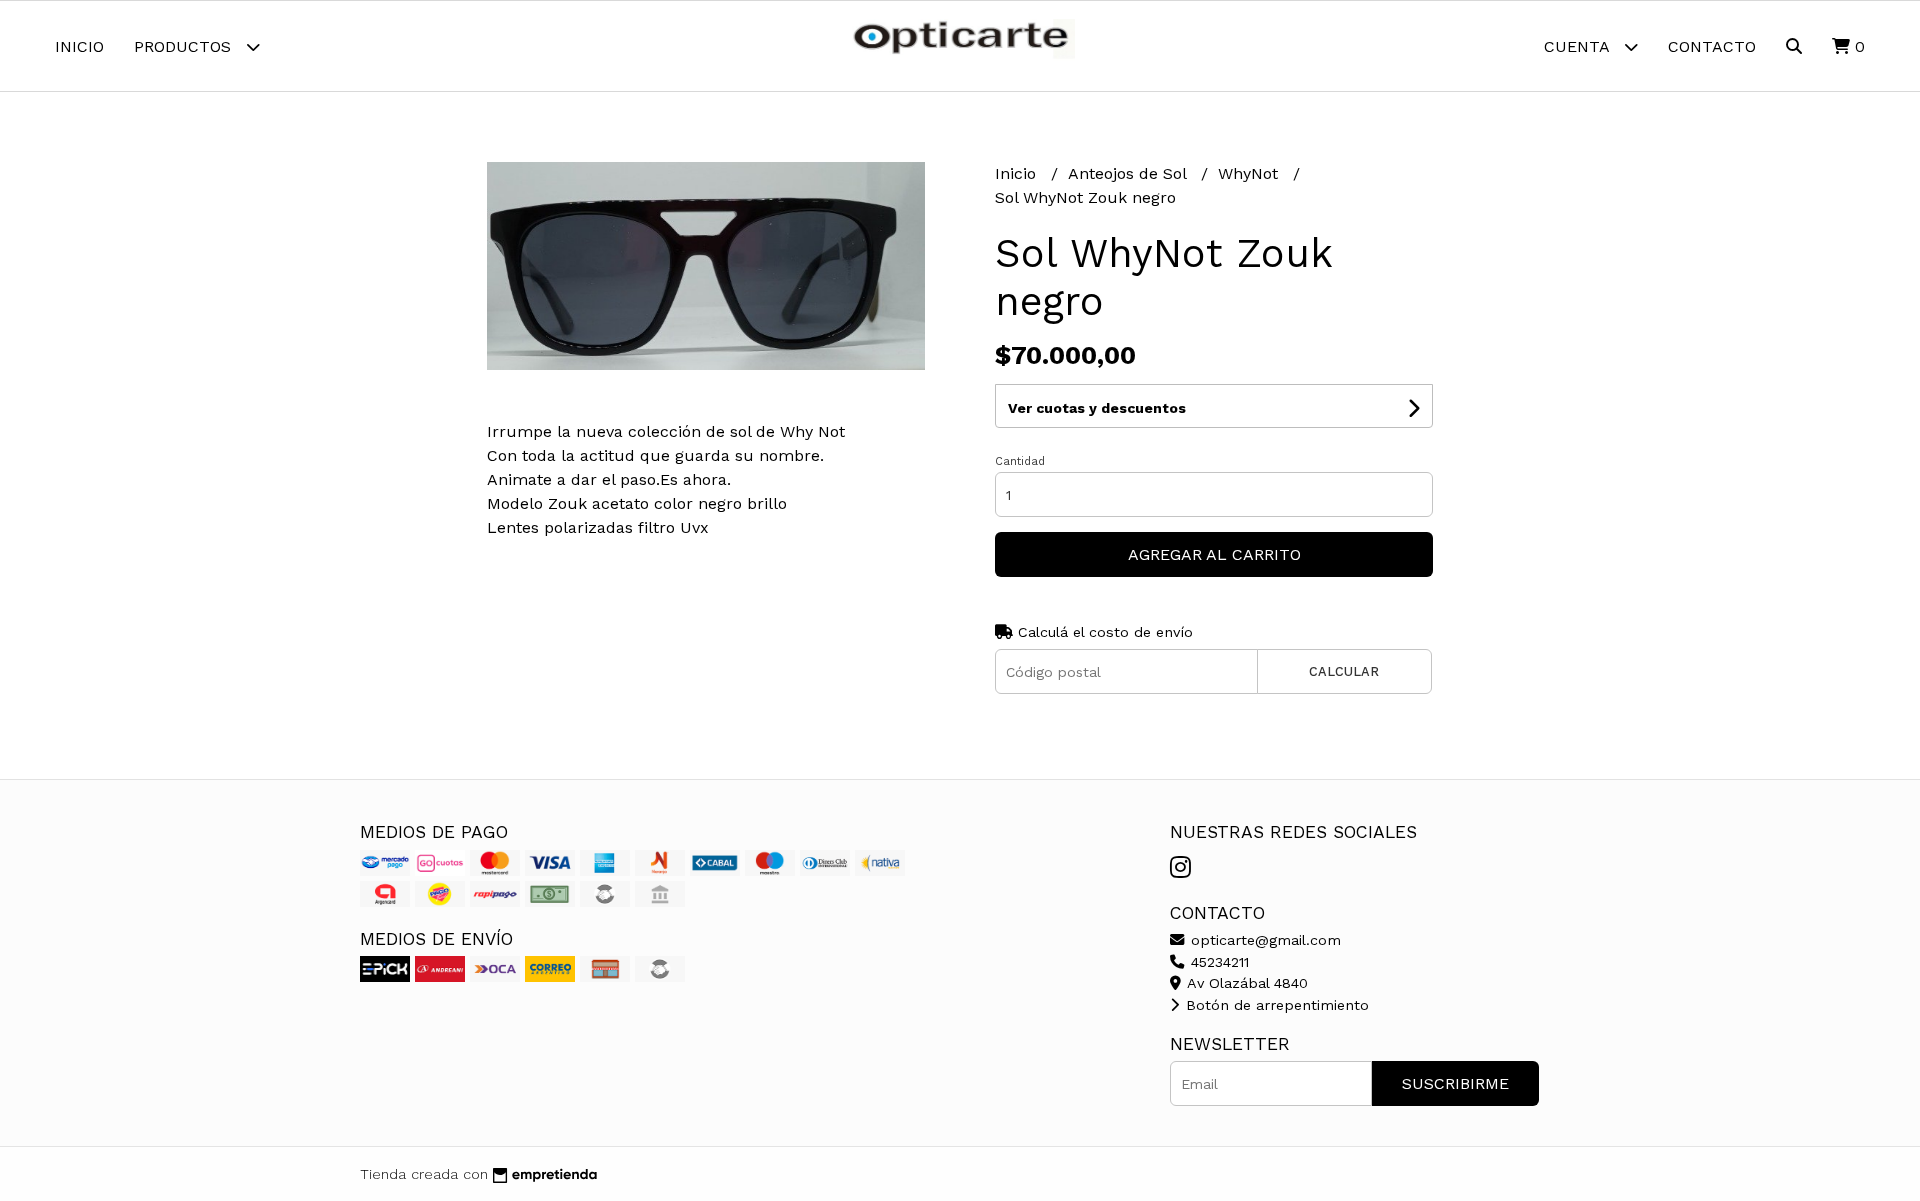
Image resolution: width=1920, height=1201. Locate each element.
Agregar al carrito (1214, 554)
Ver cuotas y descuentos (1097, 408)
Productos (185, 46)
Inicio (79, 46)
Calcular (1344, 671)
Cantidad (1020, 461)
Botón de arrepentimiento (1275, 1005)
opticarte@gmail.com (1263, 940)
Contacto (1712, 46)
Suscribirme (1455, 1083)
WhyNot (1250, 173)
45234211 (1217, 962)
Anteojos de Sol (1129, 173)
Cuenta (1579, 46)
